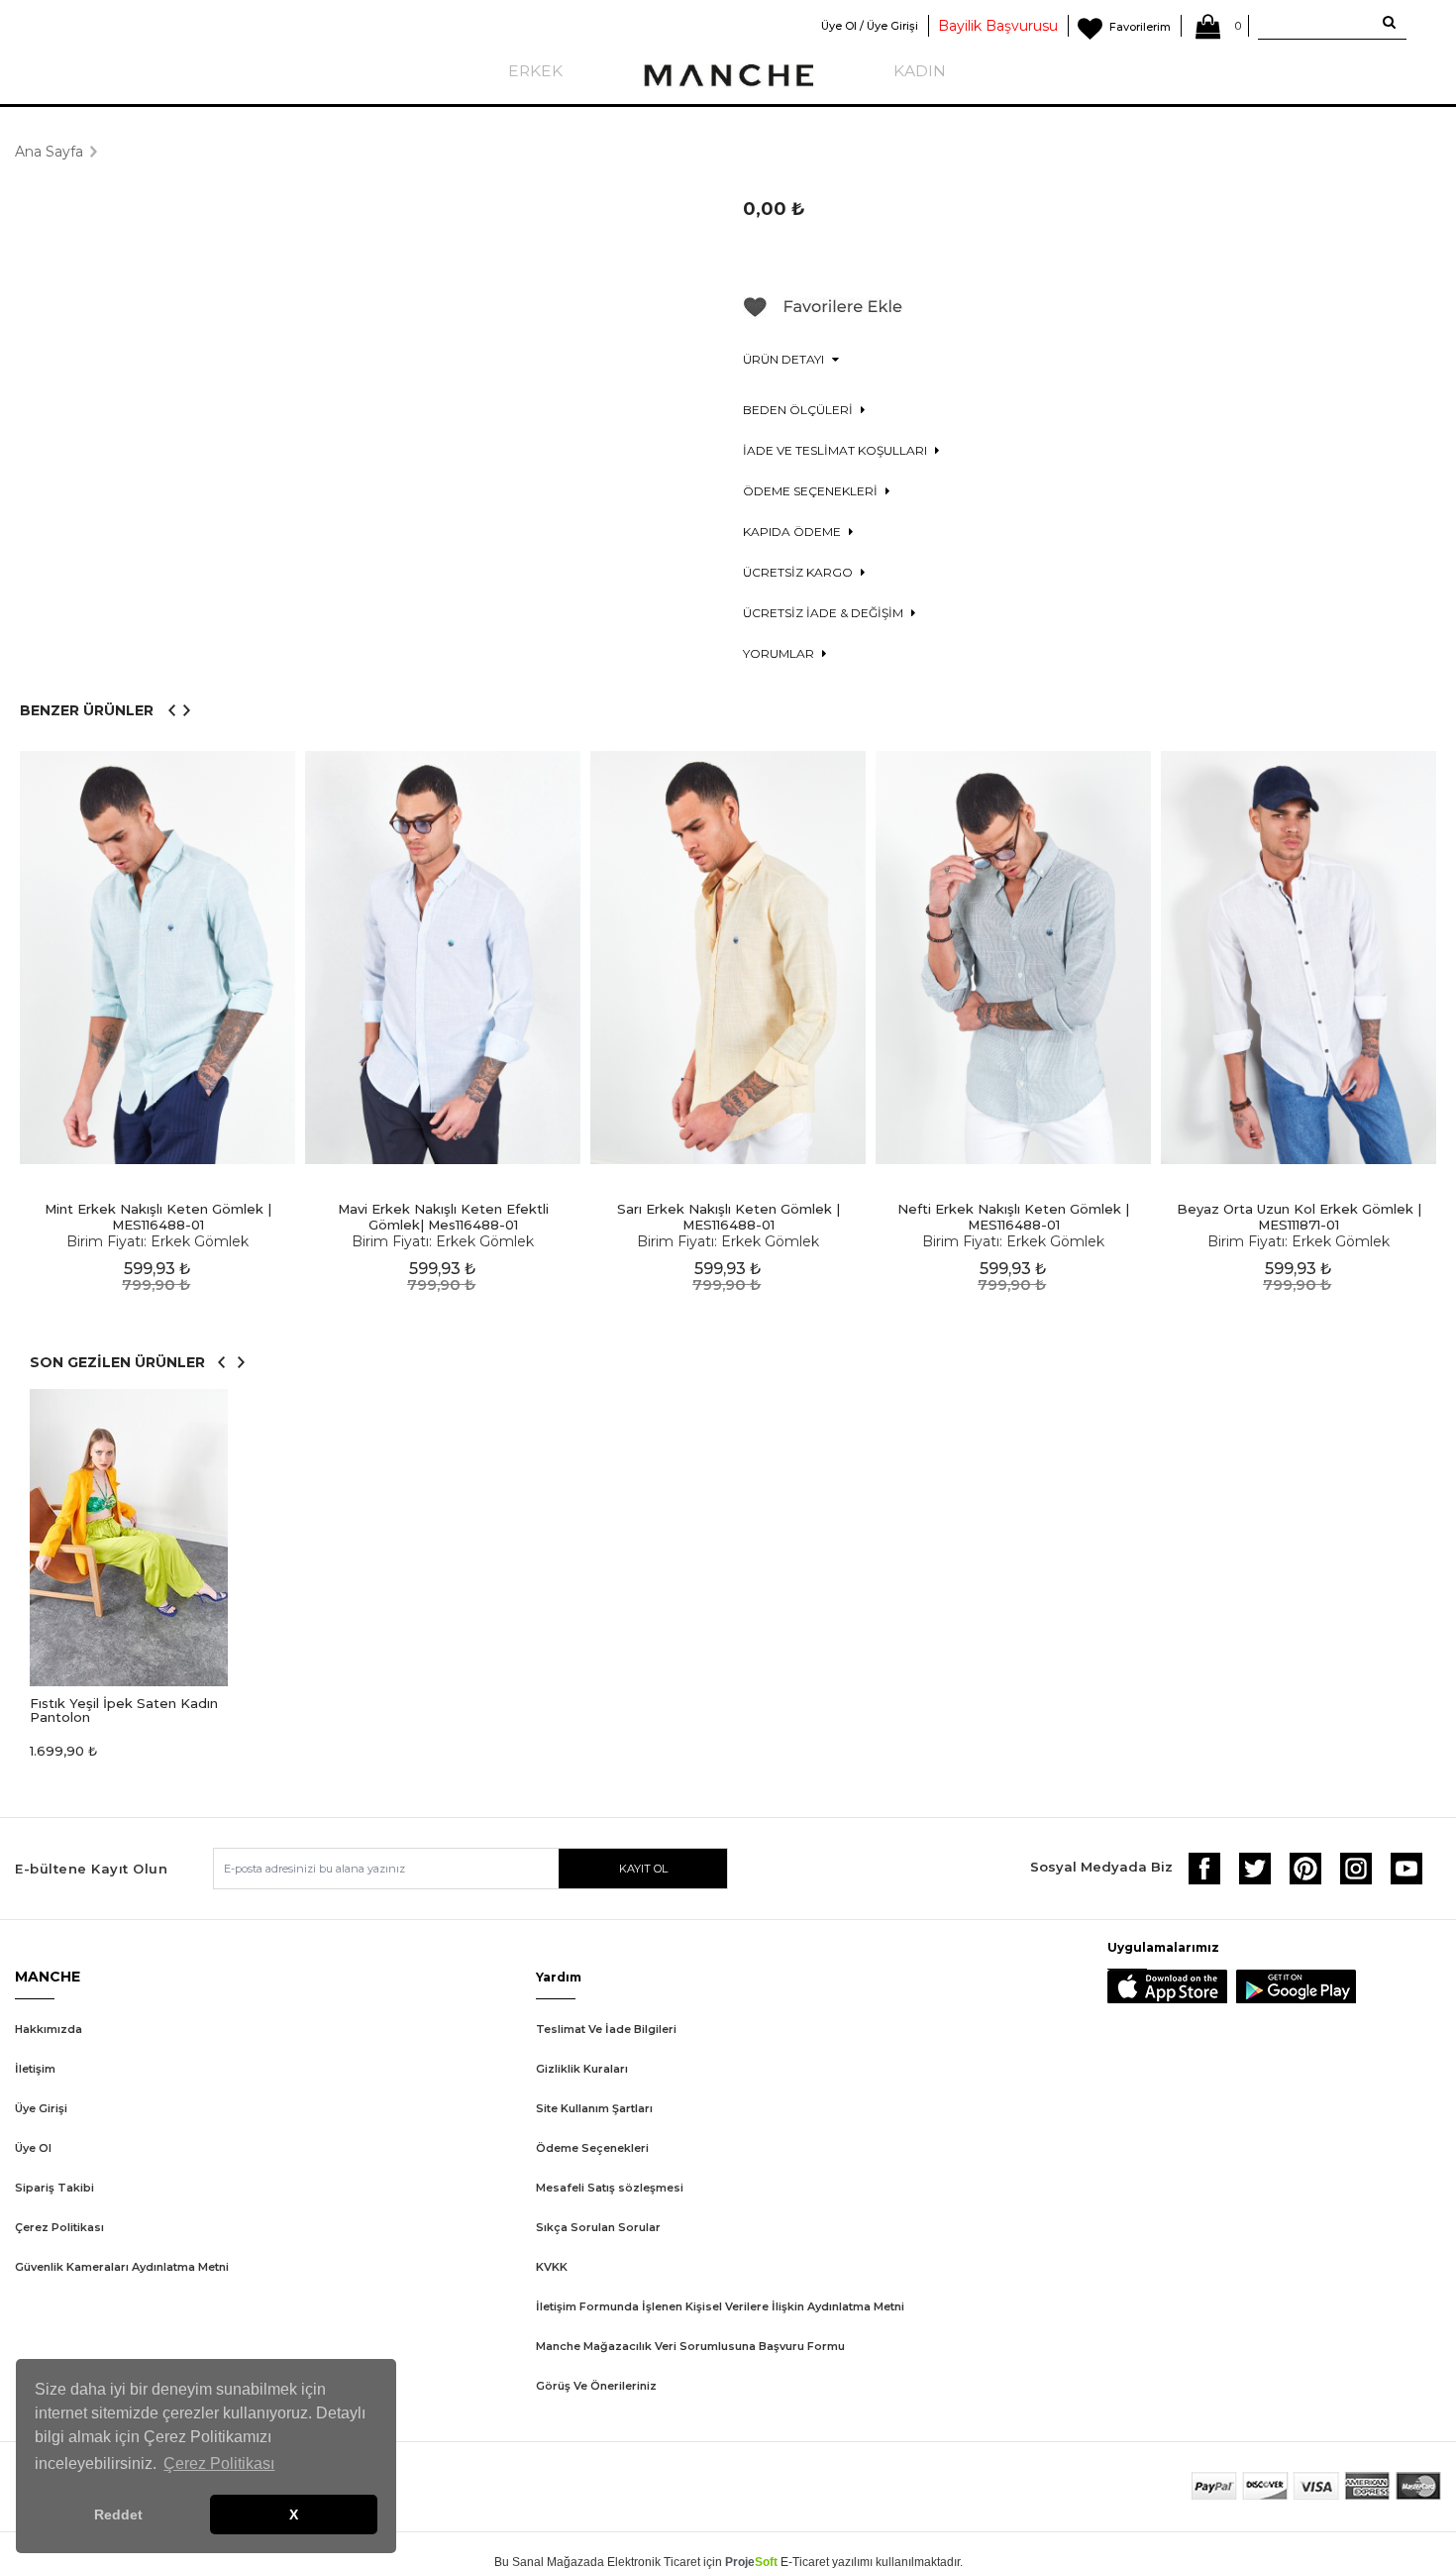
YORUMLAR (780, 653)
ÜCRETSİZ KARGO (799, 572)
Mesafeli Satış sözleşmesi (610, 2188)
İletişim (35, 2069)
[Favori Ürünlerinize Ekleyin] (823, 314)
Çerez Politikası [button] (219, 2463)
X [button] (294, 2515)
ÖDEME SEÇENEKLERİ (812, 491)
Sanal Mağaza (551, 2562)
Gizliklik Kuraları (582, 2069)
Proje (751, 2562)
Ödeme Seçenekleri (592, 2148)
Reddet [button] (118, 2515)
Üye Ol (33, 2148)
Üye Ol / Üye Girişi (870, 26)
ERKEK (535, 71)
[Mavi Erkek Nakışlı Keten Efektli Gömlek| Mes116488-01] (443, 958)
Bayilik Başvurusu (998, 26)
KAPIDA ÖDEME (793, 532)
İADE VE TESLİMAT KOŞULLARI (836, 450)
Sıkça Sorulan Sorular (598, 2227)
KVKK (552, 2267)
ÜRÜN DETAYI (785, 359)
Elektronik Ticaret (654, 2562)
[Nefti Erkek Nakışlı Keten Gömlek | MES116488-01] (1013, 958)
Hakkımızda (49, 2029)
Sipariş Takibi (54, 2188)
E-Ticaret (805, 2562)
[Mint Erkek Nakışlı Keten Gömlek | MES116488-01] (157, 958)
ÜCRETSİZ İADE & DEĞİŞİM (825, 613)
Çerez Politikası (59, 2227)
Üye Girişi (41, 2108)
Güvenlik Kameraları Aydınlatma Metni (122, 2267)
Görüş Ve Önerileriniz (596, 2386)
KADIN (920, 71)
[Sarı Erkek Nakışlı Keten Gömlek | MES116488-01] (728, 958)
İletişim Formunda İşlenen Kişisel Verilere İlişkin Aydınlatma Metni (720, 2306)
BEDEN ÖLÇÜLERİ (799, 410)
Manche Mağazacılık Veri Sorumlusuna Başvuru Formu (690, 2346)
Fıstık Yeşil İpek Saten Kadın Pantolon (124, 1710)
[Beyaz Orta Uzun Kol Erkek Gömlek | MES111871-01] (1299, 958)
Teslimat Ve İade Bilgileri (606, 2029)
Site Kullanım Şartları (594, 2108)
